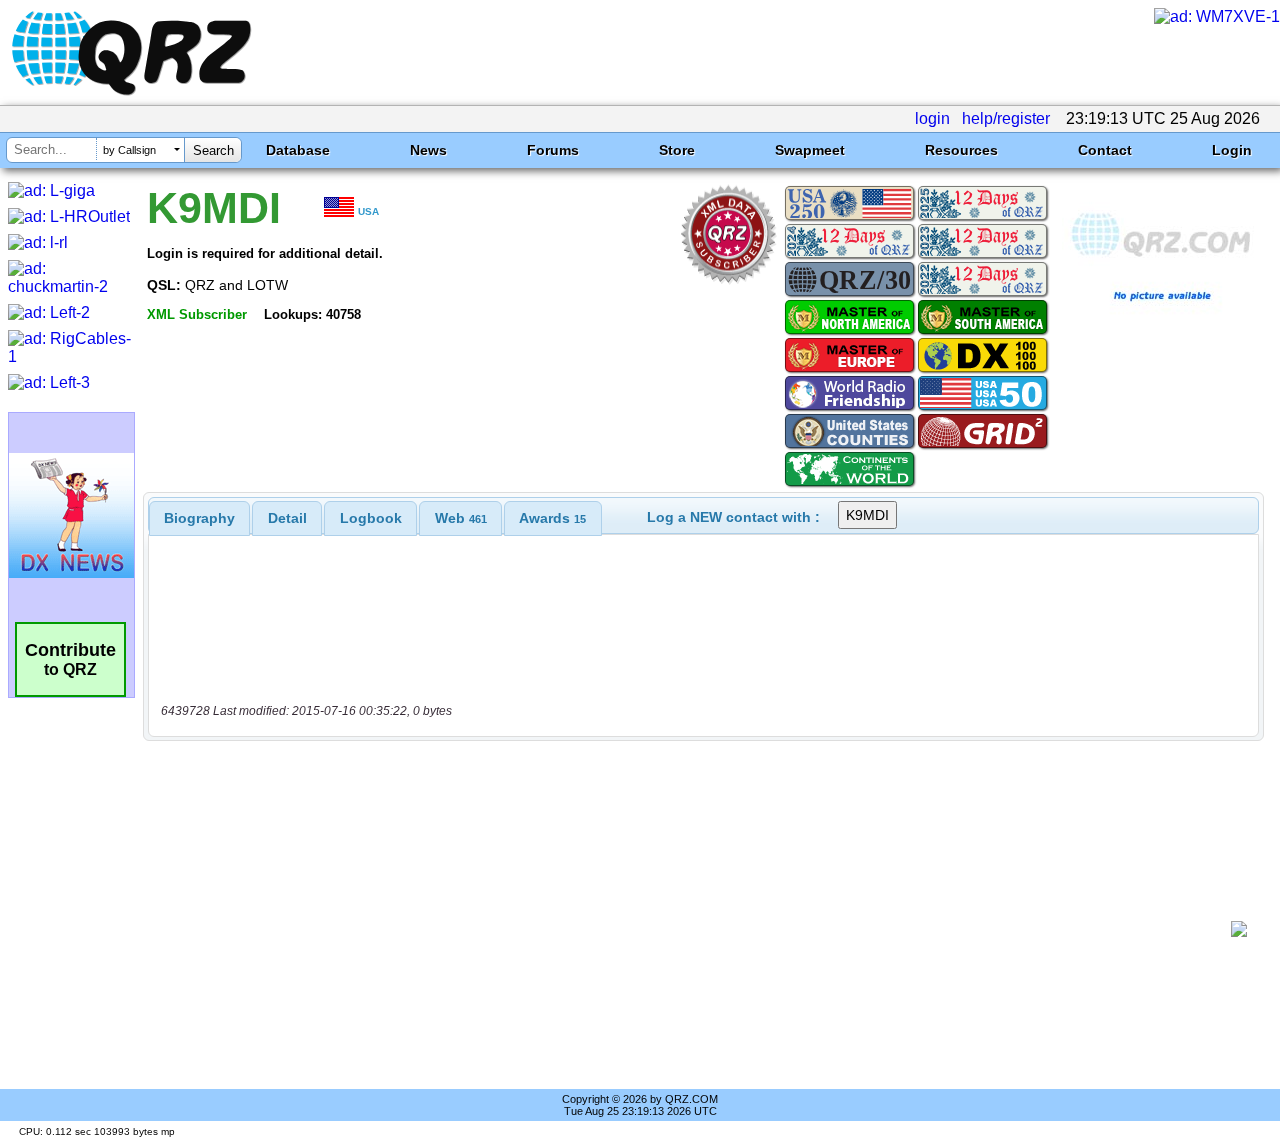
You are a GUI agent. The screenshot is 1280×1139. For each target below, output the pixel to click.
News (428, 150)
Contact (1105, 150)
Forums (553, 150)
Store (677, 150)
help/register (1006, 118)
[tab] (199, 518)
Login (1232, 150)
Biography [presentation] (199, 518)
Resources (961, 150)
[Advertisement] (695, 929)
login (932, 118)
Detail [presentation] (287, 518)
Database (298, 150)
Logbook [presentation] (371, 518)
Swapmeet (810, 150)
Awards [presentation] (552, 518)
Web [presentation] (461, 518)
